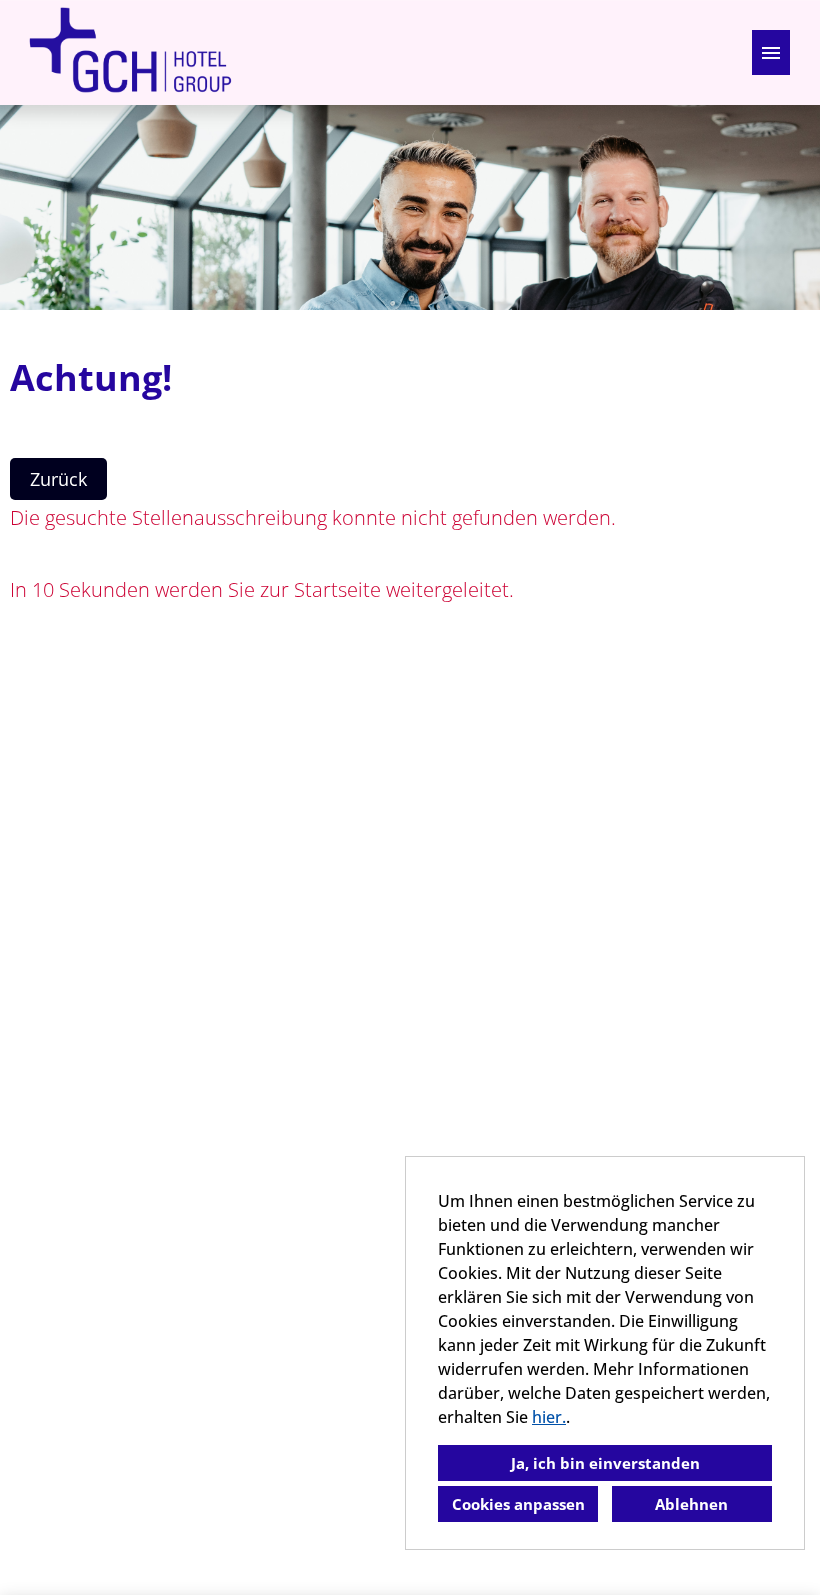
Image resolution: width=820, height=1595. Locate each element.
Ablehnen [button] (691, 1504)
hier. (549, 1417)
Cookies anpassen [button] (518, 1504)
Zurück (58, 479)
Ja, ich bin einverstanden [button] (605, 1463)
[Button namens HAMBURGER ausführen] (771, 52)
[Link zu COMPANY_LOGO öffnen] (130, 52)
